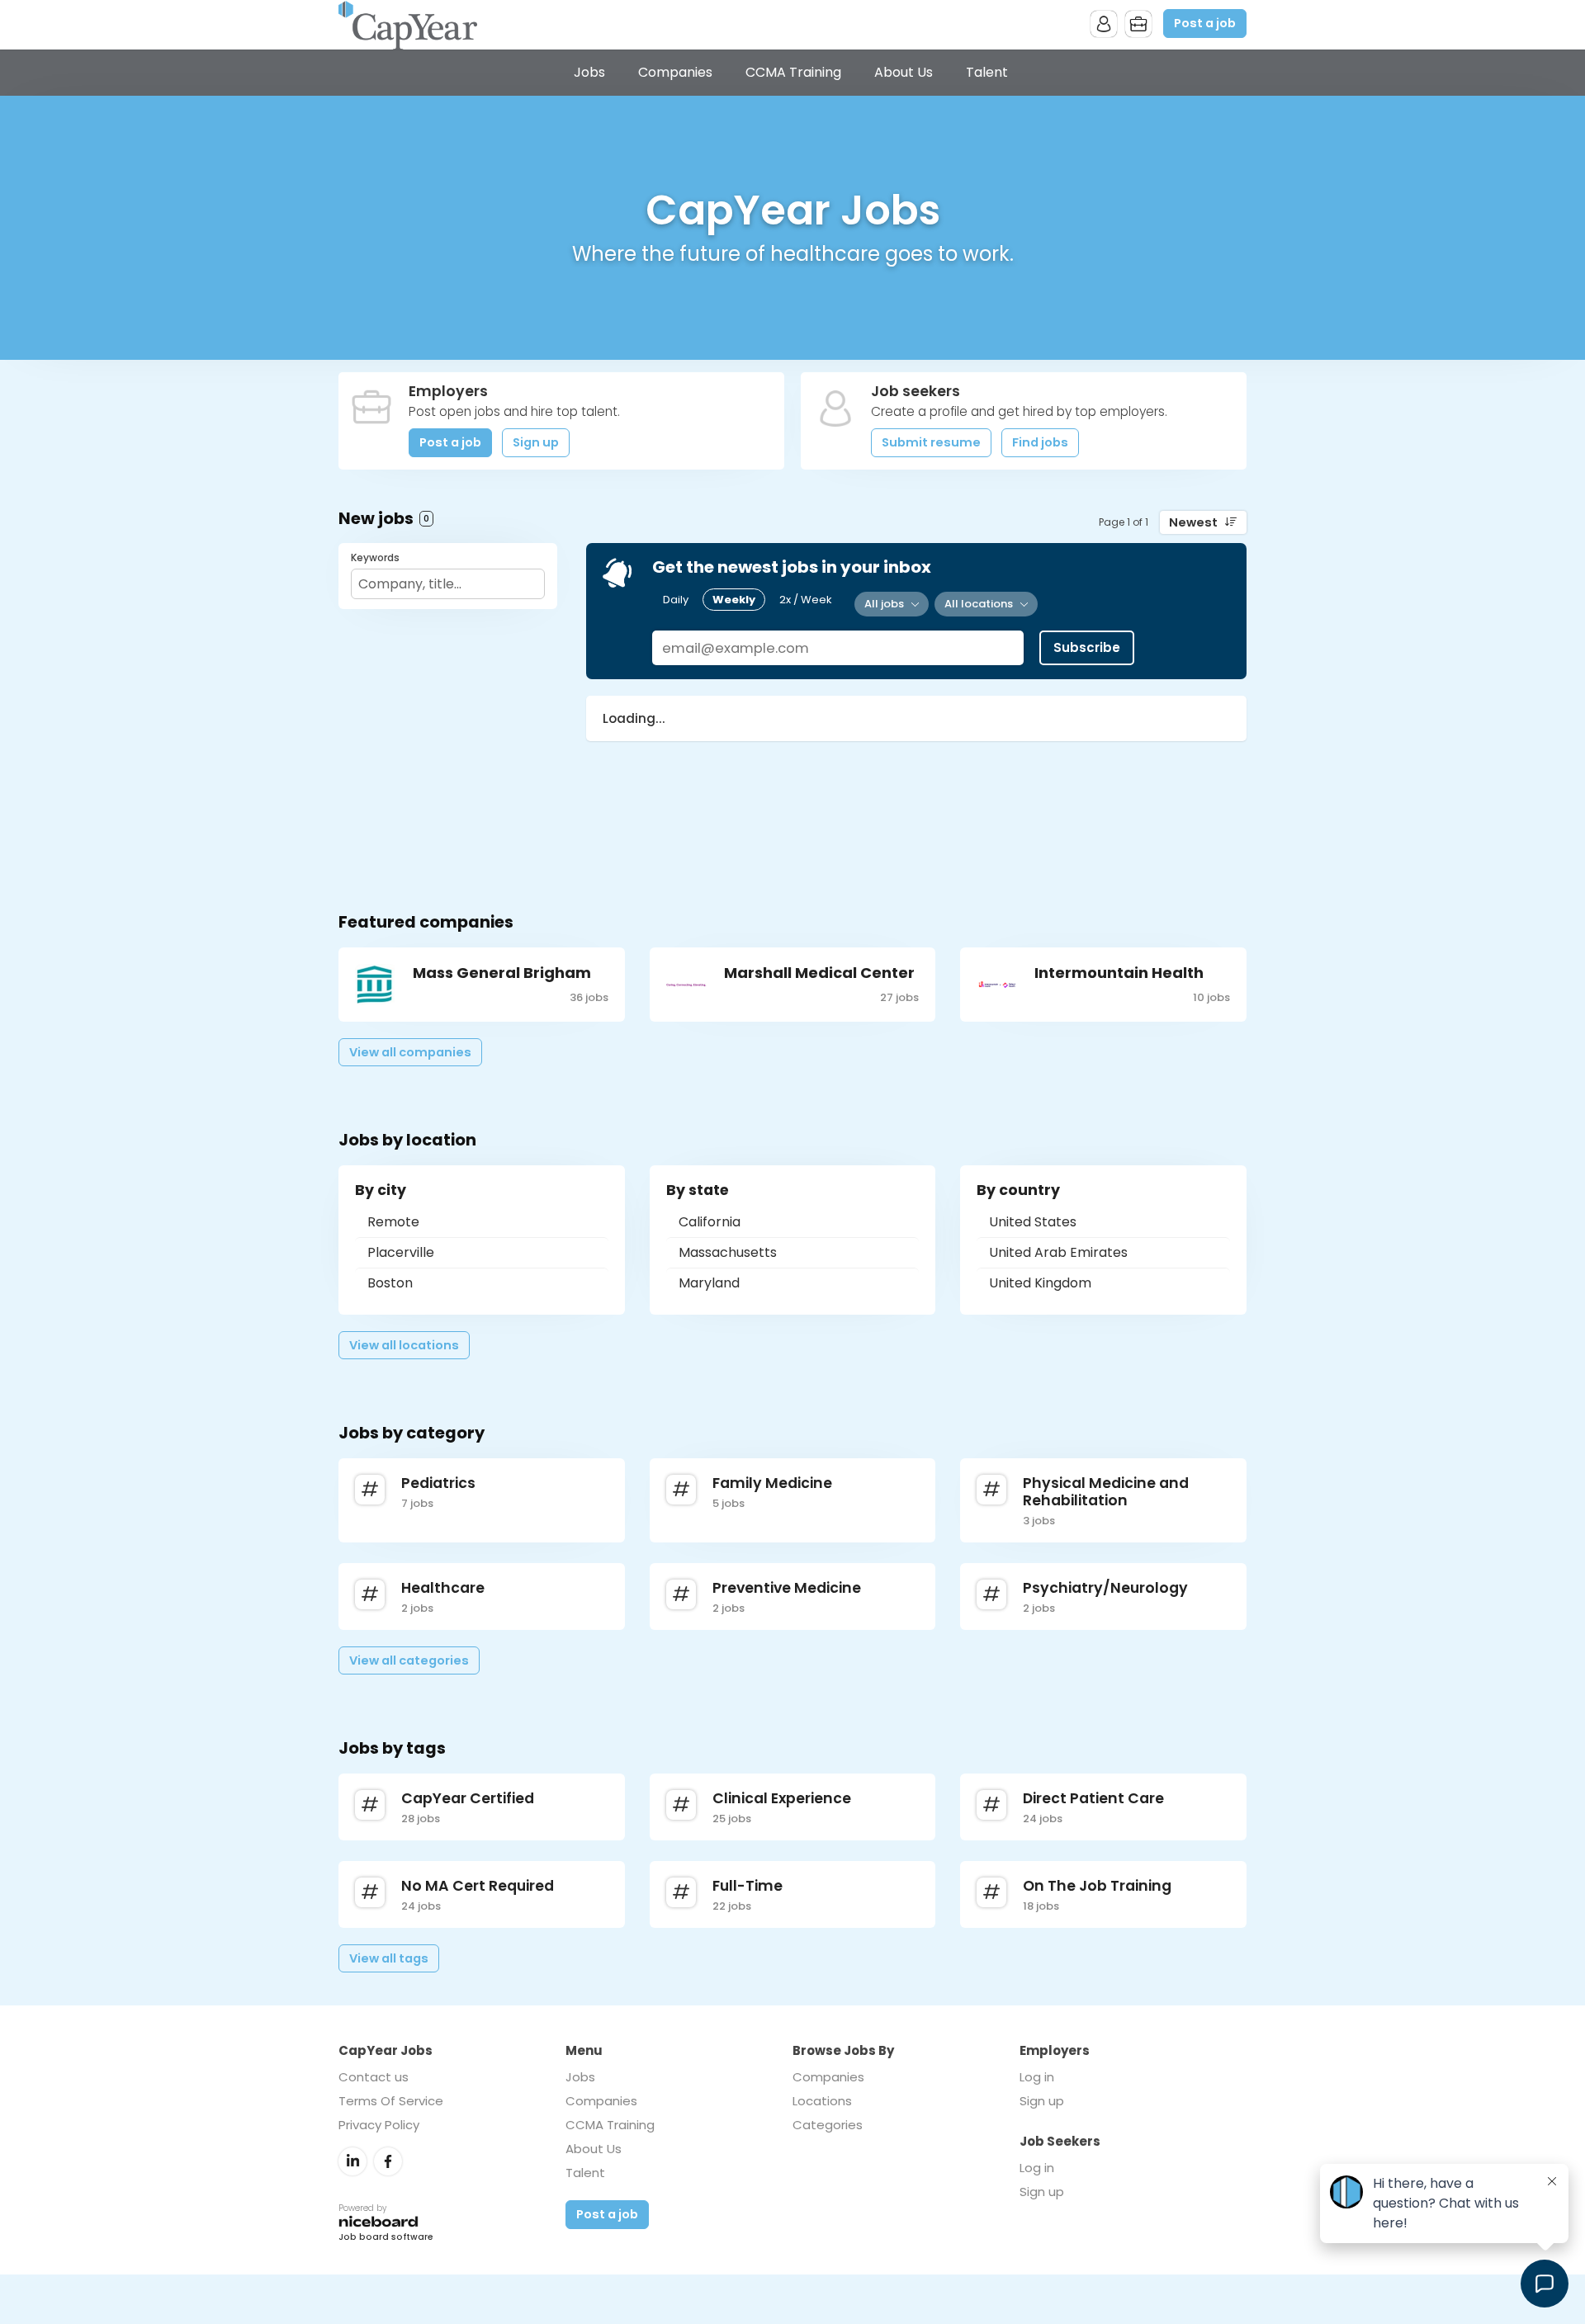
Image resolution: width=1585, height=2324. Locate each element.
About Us (904, 72)
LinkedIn (352, 2161)
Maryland (709, 1283)
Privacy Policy (379, 2125)
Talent (987, 72)
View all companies (410, 1052)
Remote (393, 1222)
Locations (822, 2101)
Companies (675, 72)
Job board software (386, 2238)
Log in (1037, 2077)
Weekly (734, 600)
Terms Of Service (391, 2101)
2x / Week (806, 600)
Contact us (374, 2077)
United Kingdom (1040, 1283)
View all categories (409, 1660)
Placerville (401, 1252)
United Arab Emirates (1058, 1252)
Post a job (1205, 23)
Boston (390, 1283)
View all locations (404, 1345)
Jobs (589, 72)
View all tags (389, 1958)
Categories (828, 2125)
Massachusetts (728, 1252)
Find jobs (1040, 442)
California (710, 1222)
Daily (676, 600)
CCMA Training (793, 72)
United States (1033, 1222)
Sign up (536, 442)
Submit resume (931, 442)
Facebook (388, 2161)
